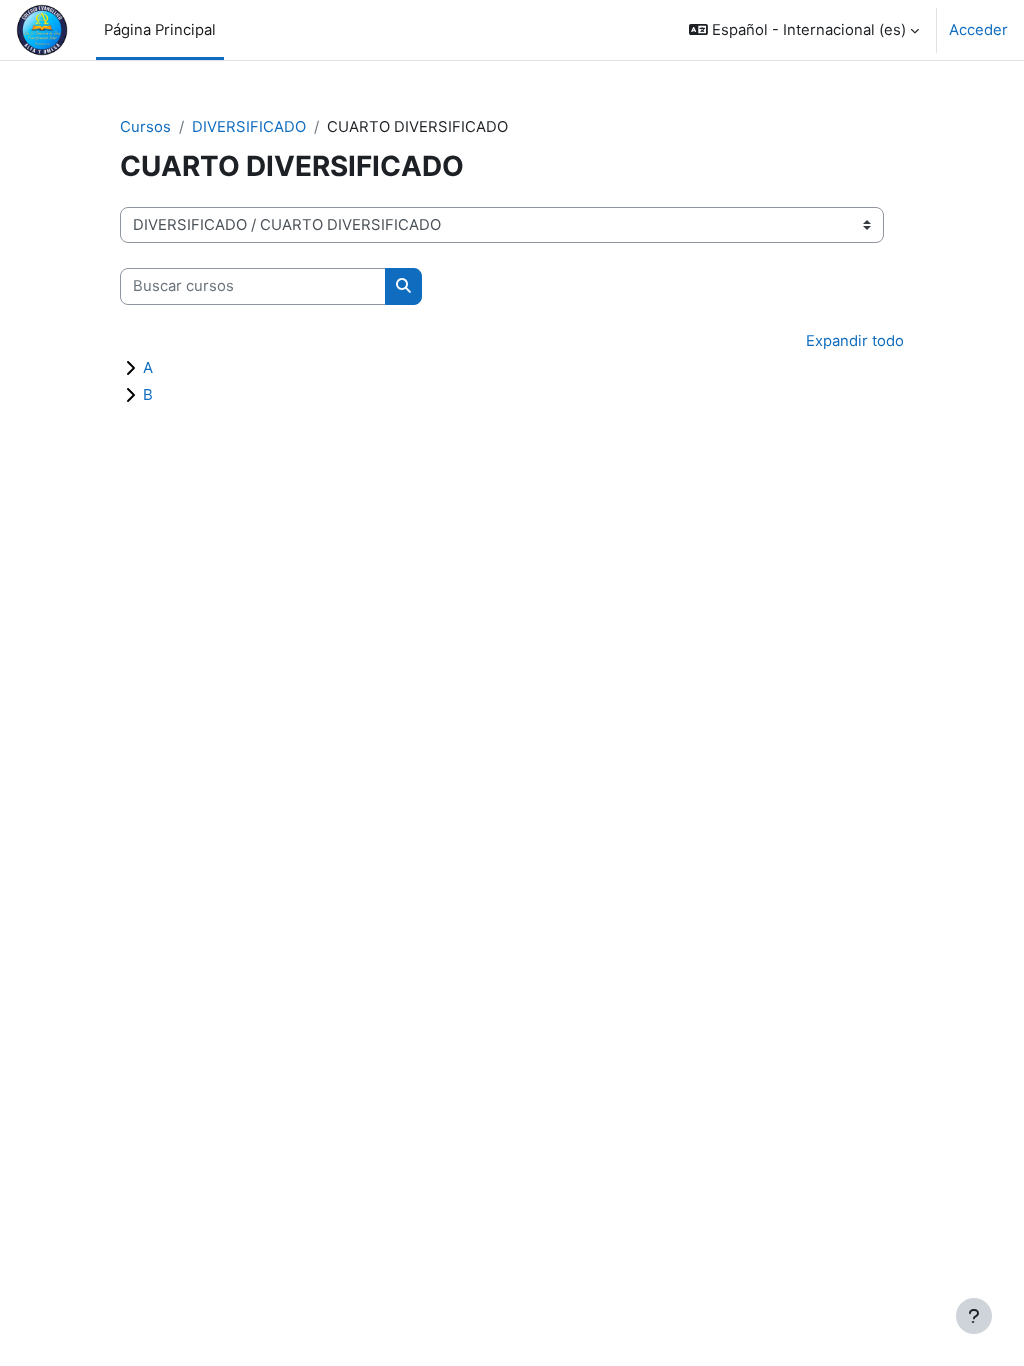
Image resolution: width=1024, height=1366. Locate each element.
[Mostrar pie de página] (974, 1316)
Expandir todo (855, 341)
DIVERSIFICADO (249, 127)
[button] (804, 30)
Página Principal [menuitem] (160, 30)
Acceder (978, 30)
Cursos (145, 127)
